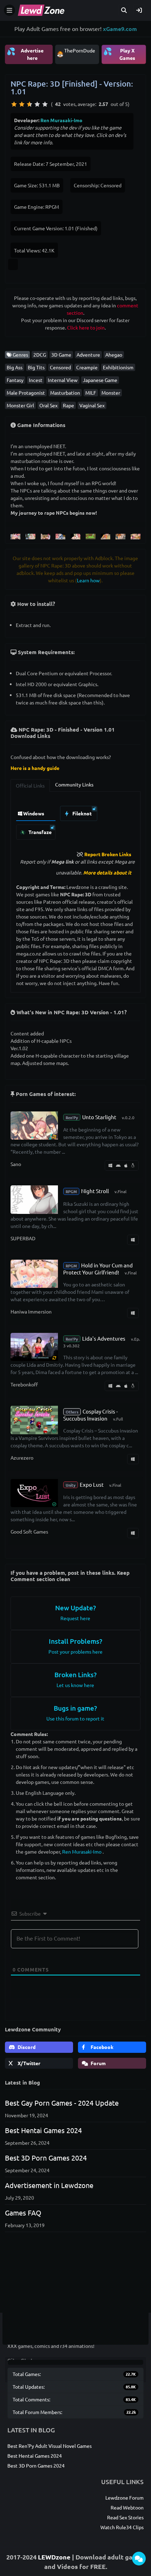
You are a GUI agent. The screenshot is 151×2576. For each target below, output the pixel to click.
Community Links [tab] (74, 784)
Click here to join (86, 327)
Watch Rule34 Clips (122, 2527)
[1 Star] (14, 104)
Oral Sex (48, 405)
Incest (36, 380)
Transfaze (40, 832)
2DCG (40, 355)
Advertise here (25, 54)
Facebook (101, 2047)
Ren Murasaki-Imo (61, 120)
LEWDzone (54, 2557)
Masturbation (65, 393)
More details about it (107, 872)
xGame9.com (120, 29)
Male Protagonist (26, 393)
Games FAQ (23, 2213)
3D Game (61, 355)
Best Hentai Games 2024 (43, 2130)
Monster (111, 393)
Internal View (63, 380)
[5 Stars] (45, 104)
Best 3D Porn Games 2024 (46, 2158)
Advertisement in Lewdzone (49, 2185)
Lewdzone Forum (124, 2497)
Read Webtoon (127, 2507)
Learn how (88, 580)
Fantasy (15, 380)
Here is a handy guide (35, 768)
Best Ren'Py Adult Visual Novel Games (50, 2446)
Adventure (88, 355)
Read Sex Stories (125, 2517)
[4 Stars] (37, 104)
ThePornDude (80, 50)
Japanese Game (100, 380)
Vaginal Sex (92, 405)
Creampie (87, 367)
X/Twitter (28, 2063)
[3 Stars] (29, 104)
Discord (26, 2047)
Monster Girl (20, 405)
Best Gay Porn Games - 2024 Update (62, 2103)
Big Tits (36, 367)
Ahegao (114, 355)
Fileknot (81, 813)
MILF (91, 393)
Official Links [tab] (30, 785)
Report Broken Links (108, 854)
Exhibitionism (118, 367)
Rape (68, 405)
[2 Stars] (22, 104)
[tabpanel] (75, 821)
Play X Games (119, 54)
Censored (60, 367)
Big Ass (15, 367)
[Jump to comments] (139, 2559)
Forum (98, 2063)
